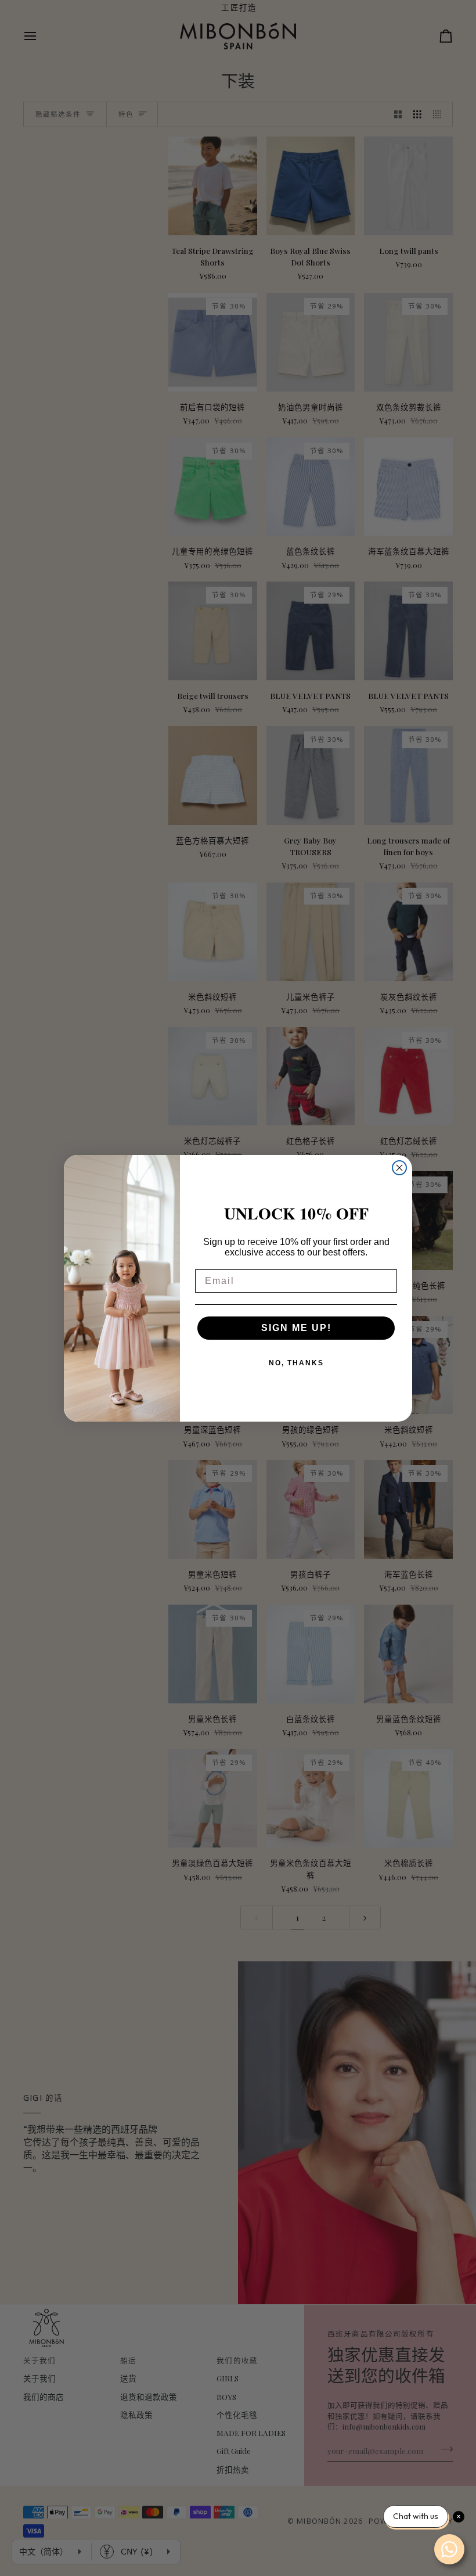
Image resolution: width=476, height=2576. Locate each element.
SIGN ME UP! (296, 1328)
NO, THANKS (296, 1363)
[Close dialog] (399, 1168)
